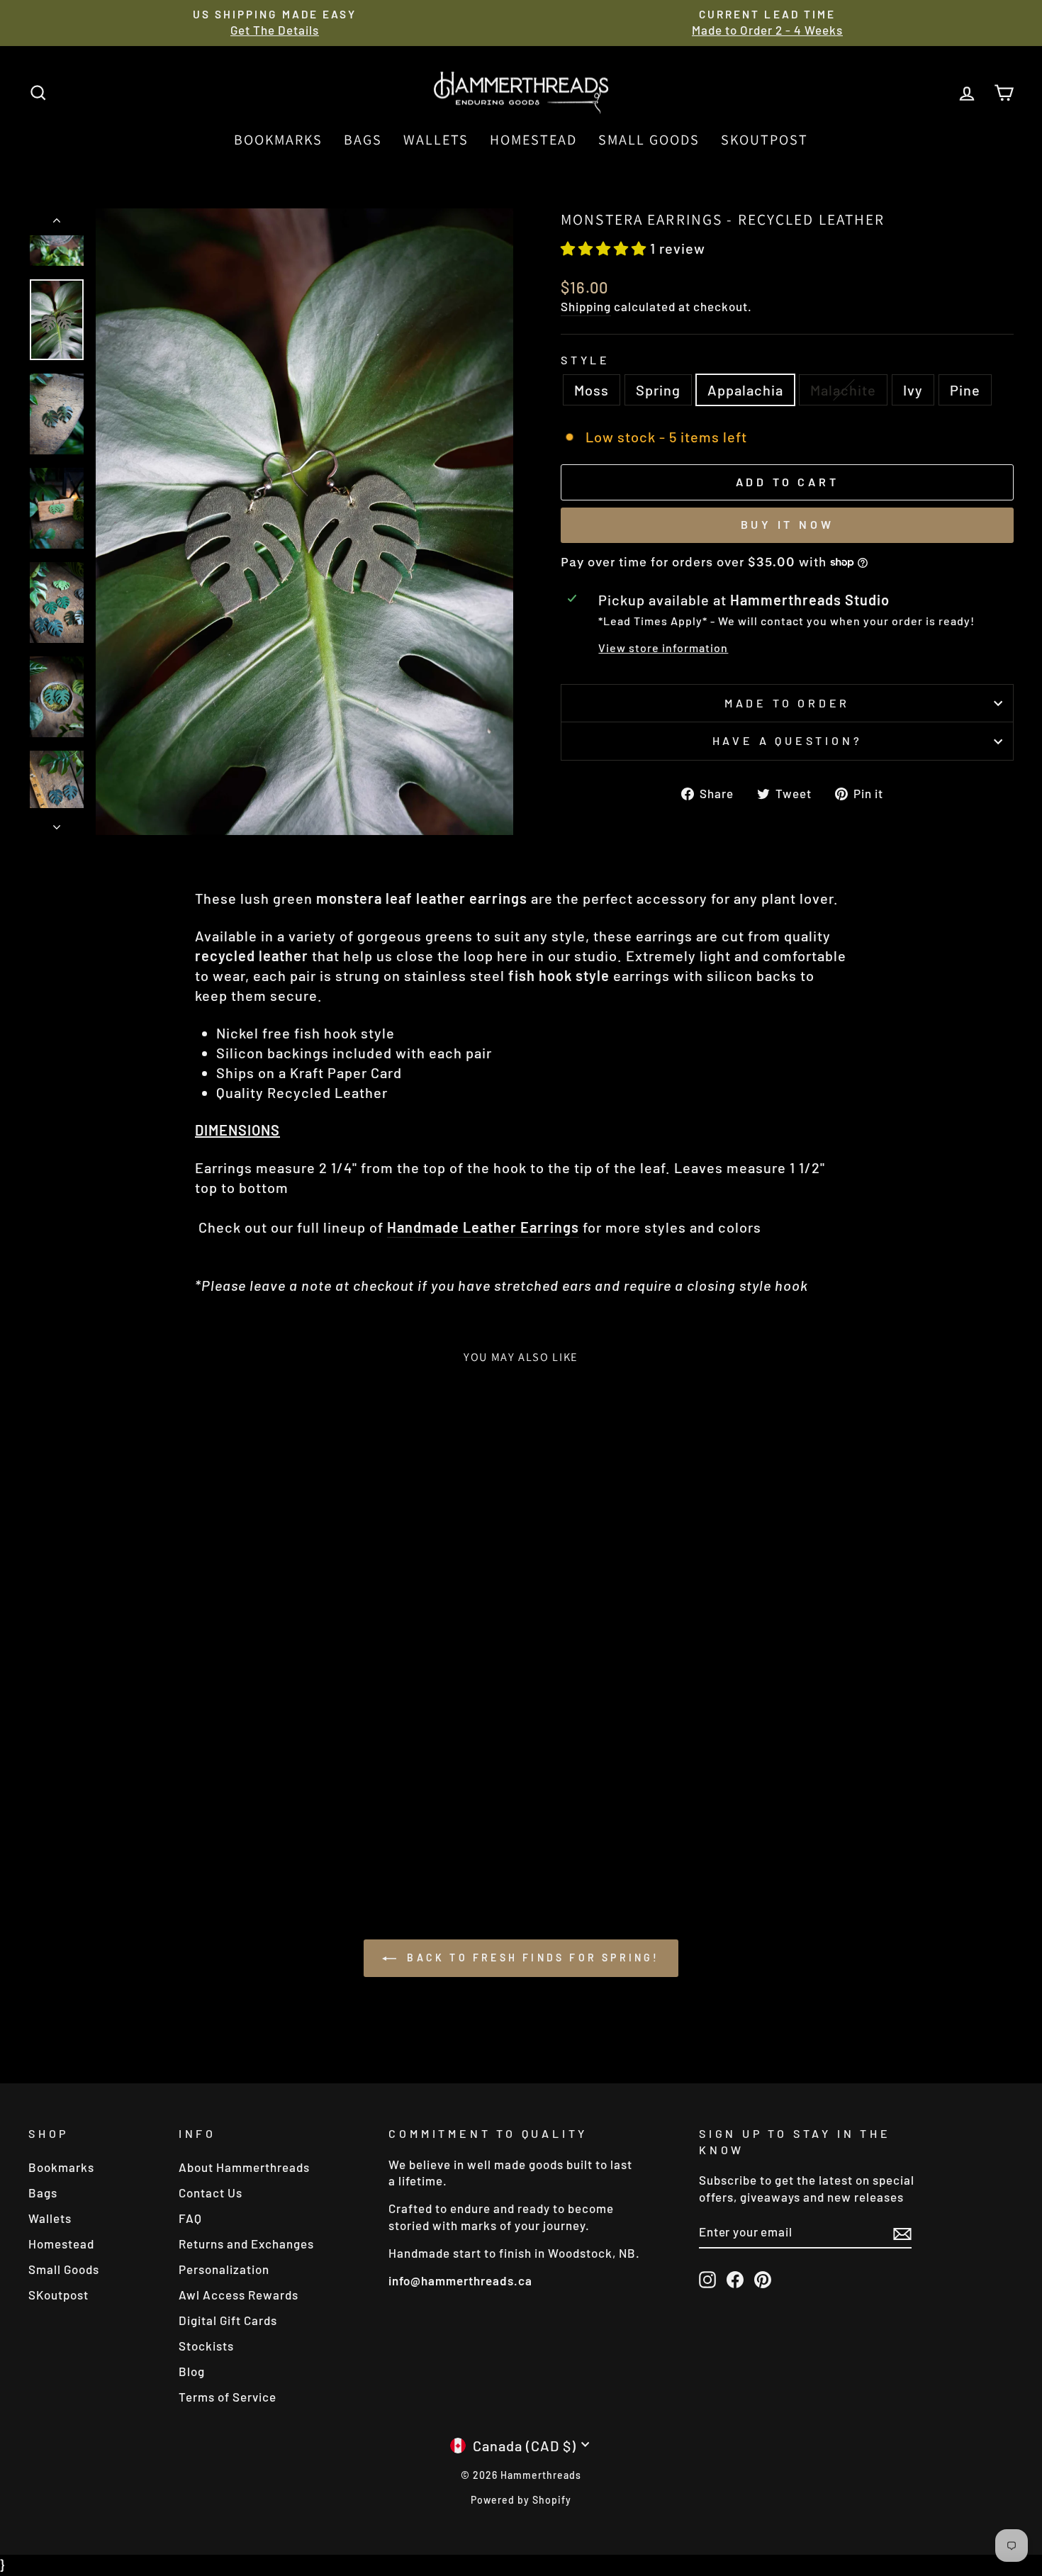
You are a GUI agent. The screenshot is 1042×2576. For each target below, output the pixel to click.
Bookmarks (278, 140)
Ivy (913, 390)
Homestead (533, 140)
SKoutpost (764, 140)
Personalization (224, 2269)
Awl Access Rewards (239, 2295)
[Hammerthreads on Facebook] (735, 2279)
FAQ (190, 2218)
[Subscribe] (902, 2233)
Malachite (843, 390)
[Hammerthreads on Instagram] (707, 2279)
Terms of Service (228, 2397)
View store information (663, 648)
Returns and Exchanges (246, 2244)
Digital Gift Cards (228, 2320)
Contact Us (211, 2193)
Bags (363, 140)
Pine (965, 390)
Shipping (586, 306)
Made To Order (787, 703)
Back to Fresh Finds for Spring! (531, 1958)
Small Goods (649, 140)
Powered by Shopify (521, 2500)
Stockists (206, 2346)
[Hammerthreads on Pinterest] (763, 2279)
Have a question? (788, 740)
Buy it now (788, 524)
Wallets (436, 140)
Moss (592, 390)
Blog (192, 2371)
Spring (658, 390)
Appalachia (745, 390)
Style (586, 360)
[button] (605, 248)
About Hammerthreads (244, 2167)
